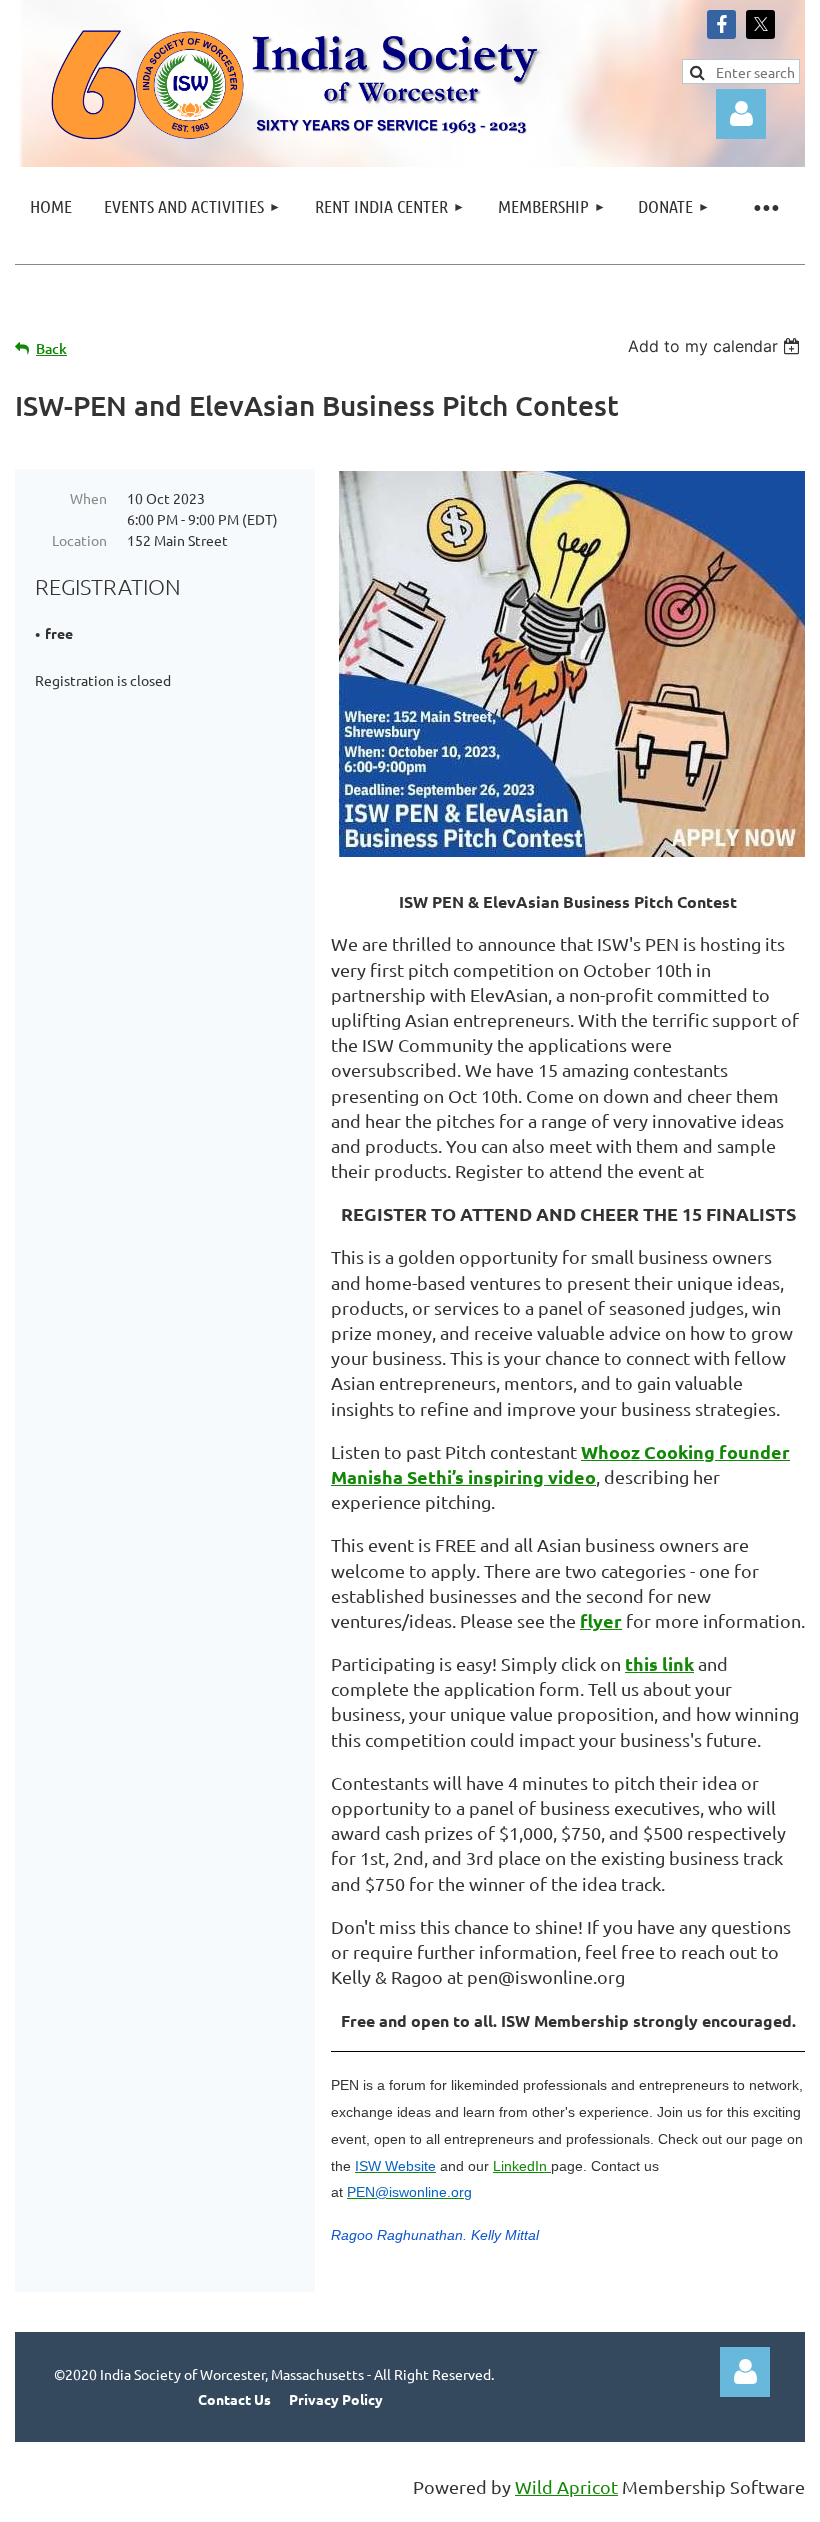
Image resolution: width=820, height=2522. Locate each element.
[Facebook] (721, 24)
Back (51, 348)
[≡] (765, 206)
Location (79, 540)
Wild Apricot (566, 2486)
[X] (760, 24)
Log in (745, 2372)
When (88, 498)
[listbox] (716, 346)
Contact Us (234, 2399)
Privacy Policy (336, 2399)
